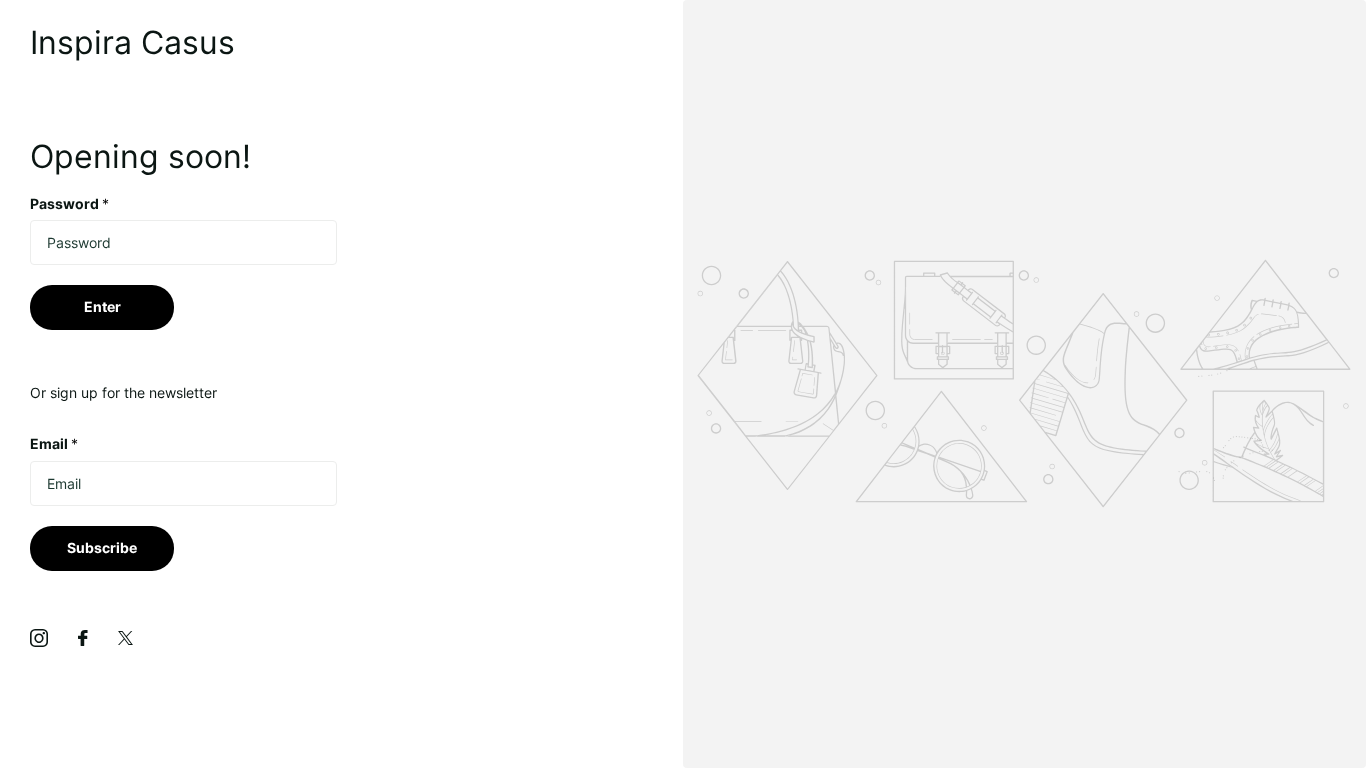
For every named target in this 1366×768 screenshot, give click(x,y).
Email (54, 443)
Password (69, 203)
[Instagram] (39, 638)
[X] (125, 638)
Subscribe (102, 547)
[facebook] (83, 638)
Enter (102, 306)
